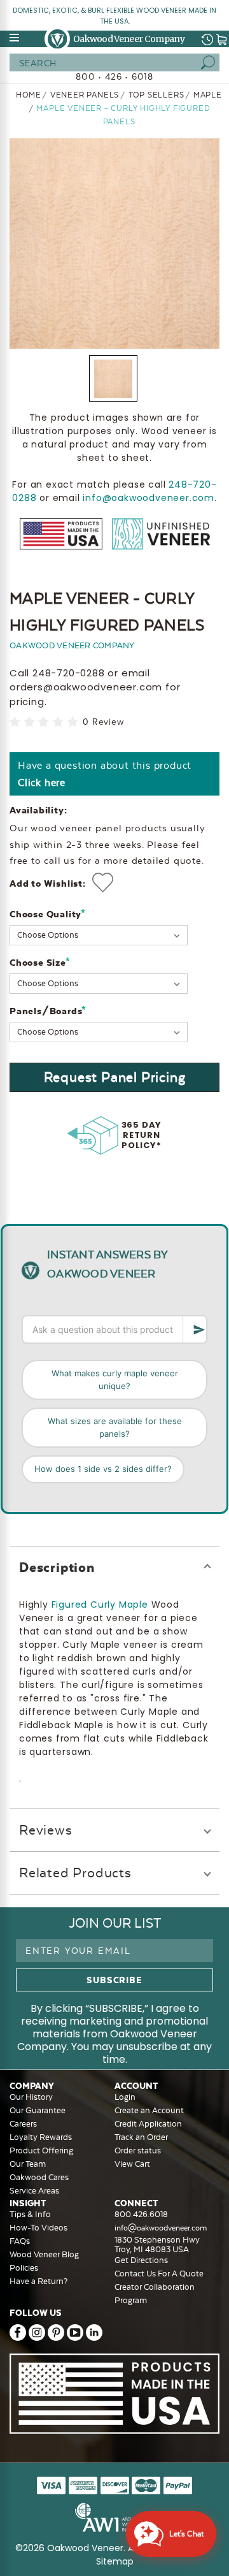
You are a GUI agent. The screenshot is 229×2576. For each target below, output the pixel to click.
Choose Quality (48, 914)
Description (57, 1567)
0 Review (103, 722)
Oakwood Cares (39, 2177)
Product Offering (41, 2150)
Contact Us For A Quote (159, 2274)
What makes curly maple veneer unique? (115, 1379)
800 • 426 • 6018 (114, 76)
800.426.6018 (141, 2214)
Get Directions (141, 2260)
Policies (24, 2268)
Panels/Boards (48, 1011)
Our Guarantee (38, 2110)
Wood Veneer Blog (44, 2254)
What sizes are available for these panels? (115, 1427)
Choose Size (40, 962)
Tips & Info (30, 2214)
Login (125, 2097)
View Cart (132, 2164)
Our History (31, 2097)
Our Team (28, 2164)
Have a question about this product (105, 774)
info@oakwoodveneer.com (149, 498)
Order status (138, 2150)
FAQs (20, 2241)
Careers (23, 2124)
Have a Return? (38, 2281)
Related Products (75, 1873)
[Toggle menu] (15, 38)
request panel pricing (115, 1077)
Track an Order (141, 2137)
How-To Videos (38, 2228)
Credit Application (148, 2124)
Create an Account (149, 2110)
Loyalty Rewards (41, 2137)
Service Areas (34, 2191)
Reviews (46, 1830)
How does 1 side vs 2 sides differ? (103, 1469)
